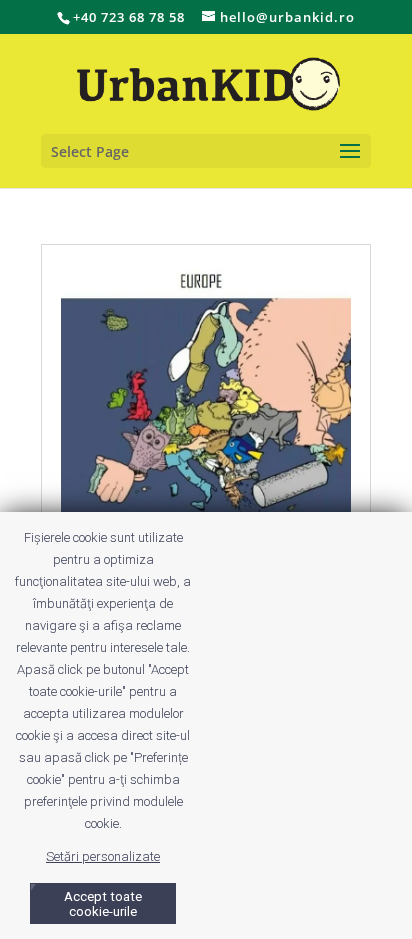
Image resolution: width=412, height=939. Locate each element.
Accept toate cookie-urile (103, 904)
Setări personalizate (103, 856)
